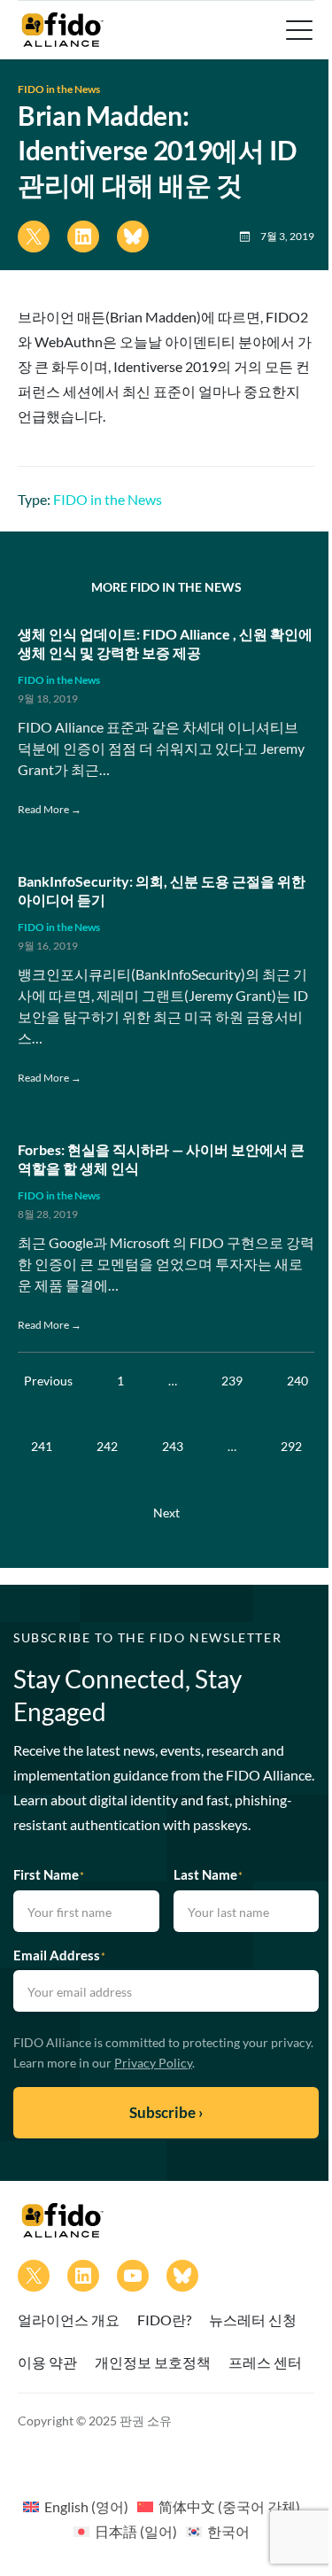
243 (173, 1446)
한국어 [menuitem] (228, 2531)
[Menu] (297, 30)
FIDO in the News (59, 89)
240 (297, 1381)
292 (291, 1446)
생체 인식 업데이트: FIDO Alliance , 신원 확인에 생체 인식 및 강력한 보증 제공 (165, 643)
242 (107, 1446)
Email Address (59, 1955)
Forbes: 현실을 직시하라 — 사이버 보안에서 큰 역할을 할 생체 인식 (161, 1159)
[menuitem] (76, 2506)
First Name (49, 1874)
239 (232, 1381)
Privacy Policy (153, 2063)
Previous (48, 1381)
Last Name (208, 1874)
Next (166, 1513)
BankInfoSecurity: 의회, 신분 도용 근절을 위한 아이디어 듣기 (162, 890)
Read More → (50, 809)
